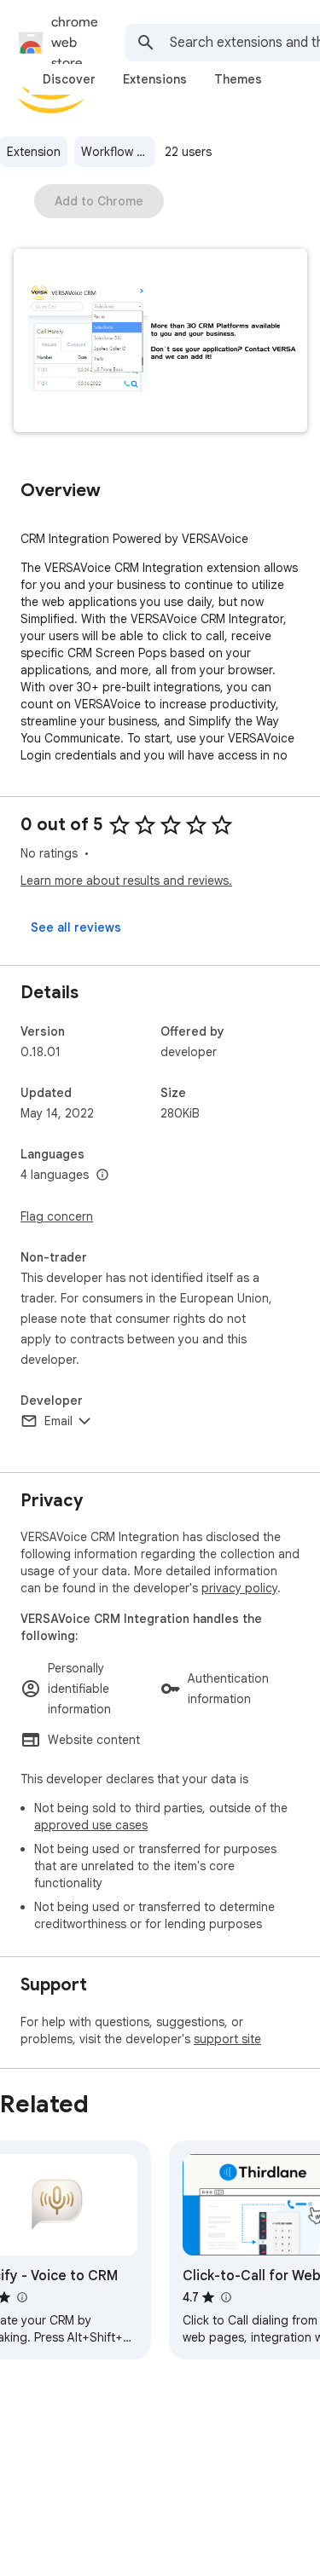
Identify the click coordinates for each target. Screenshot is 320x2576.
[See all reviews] (76, 927)
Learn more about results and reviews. (126, 881)
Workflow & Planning (118, 152)
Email (58, 1421)
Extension (34, 152)
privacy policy (239, 1588)
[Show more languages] (102, 1175)
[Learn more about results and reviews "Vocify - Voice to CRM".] (21, 2297)
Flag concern (57, 1216)
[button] (160, 342)
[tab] (69, 79)
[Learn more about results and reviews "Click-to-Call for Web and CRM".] (225, 2297)
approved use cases (91, 1825)
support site (227, 2039)
